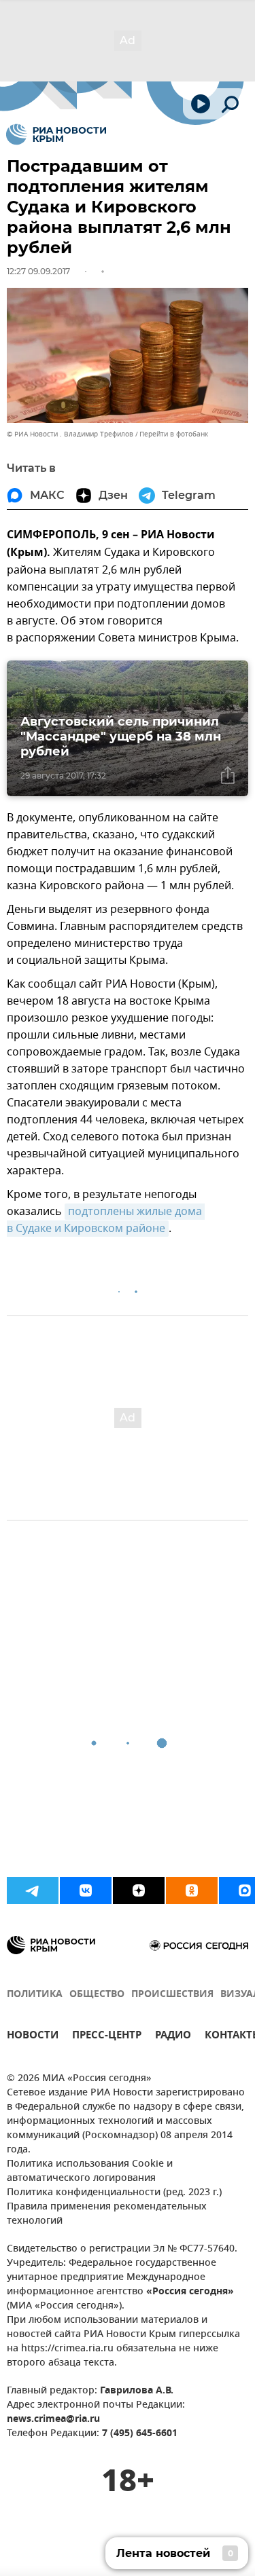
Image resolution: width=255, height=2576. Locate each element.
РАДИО (173, 2037)
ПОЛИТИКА (35, 1995)
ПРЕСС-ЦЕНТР (107, 2037)
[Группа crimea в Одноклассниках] (192, 1890)
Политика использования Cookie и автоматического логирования (90, 2171)
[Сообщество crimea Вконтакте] (86, 1890)
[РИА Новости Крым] (56, 134)
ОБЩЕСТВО (97, 1995)
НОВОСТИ (33, 2037)
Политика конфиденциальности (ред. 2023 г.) (114, 2193)
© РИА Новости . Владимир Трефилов (70, 434)
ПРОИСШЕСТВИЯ (172, 1995)
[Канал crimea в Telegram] (33, 1890)
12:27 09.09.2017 (38, 271)
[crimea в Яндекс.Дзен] (139, 1890)
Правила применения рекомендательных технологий (107, 2214)
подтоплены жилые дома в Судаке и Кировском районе (106, 1220)
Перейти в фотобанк (174, 434)
